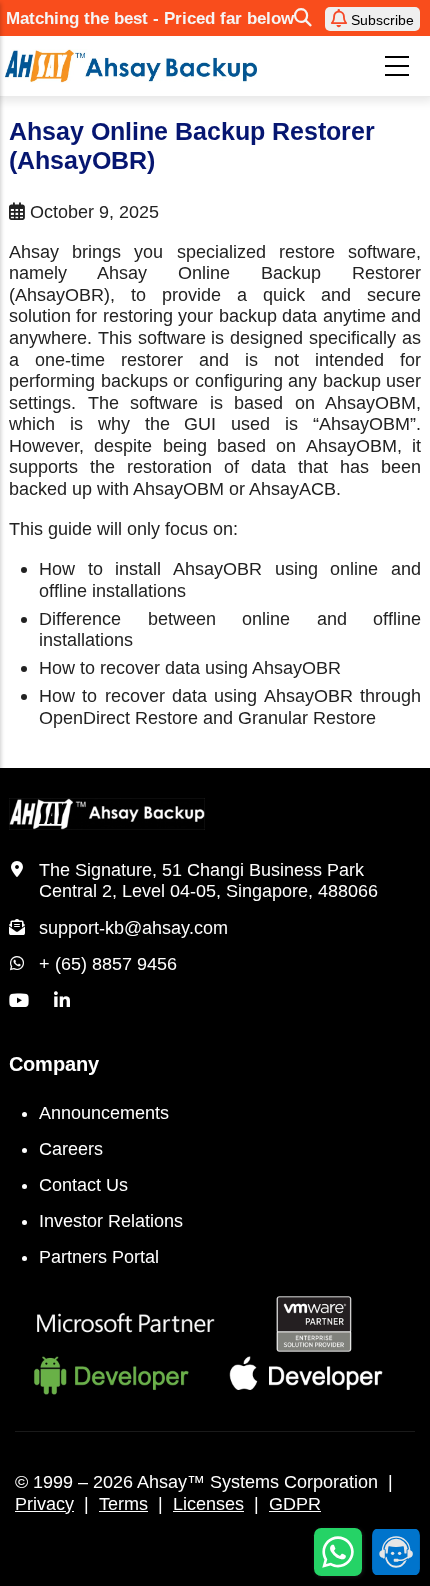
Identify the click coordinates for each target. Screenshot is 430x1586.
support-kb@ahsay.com (133, 928)
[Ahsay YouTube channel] (19, 1001)
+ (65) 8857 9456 (108, 964)
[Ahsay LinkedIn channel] (62, 1001)
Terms (123, 1504)
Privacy (44, 1504)
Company (54, 1064)
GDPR (295, 1504)
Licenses (208, 1504)
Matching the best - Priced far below (150, 18)
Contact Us (83, 1185)
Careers (71, 1149)
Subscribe (380, 20)
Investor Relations (111, 1221)
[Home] (131, 66)
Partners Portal (99, 1257)
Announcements (104, 1113)
